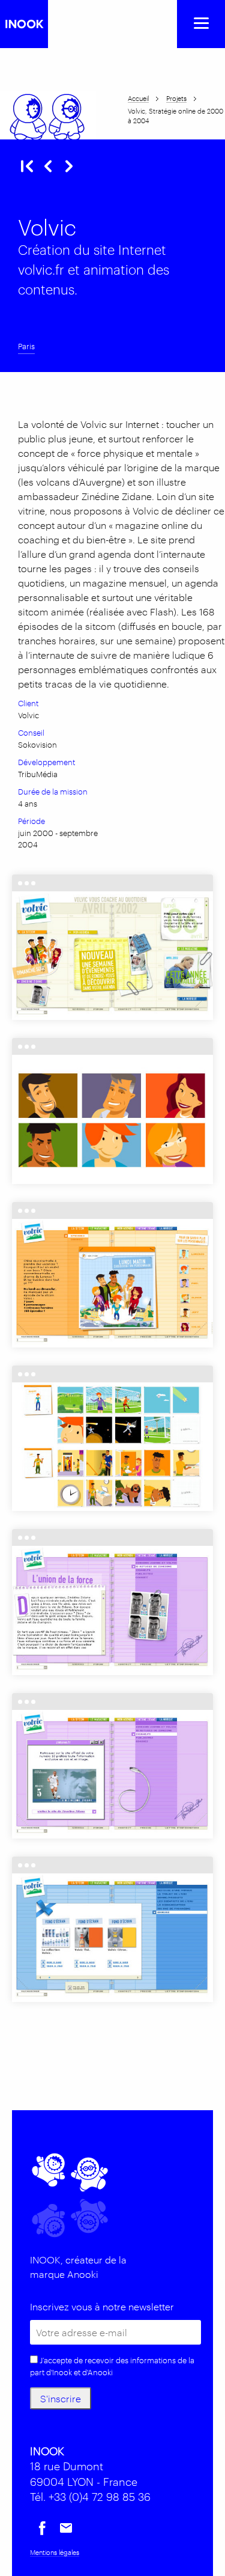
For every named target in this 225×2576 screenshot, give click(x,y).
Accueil (138, 98)
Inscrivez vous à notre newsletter (102, 2306)
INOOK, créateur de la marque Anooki (78, 2267)
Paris (26, 346)
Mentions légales (55, 2552)
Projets (176, 98)
